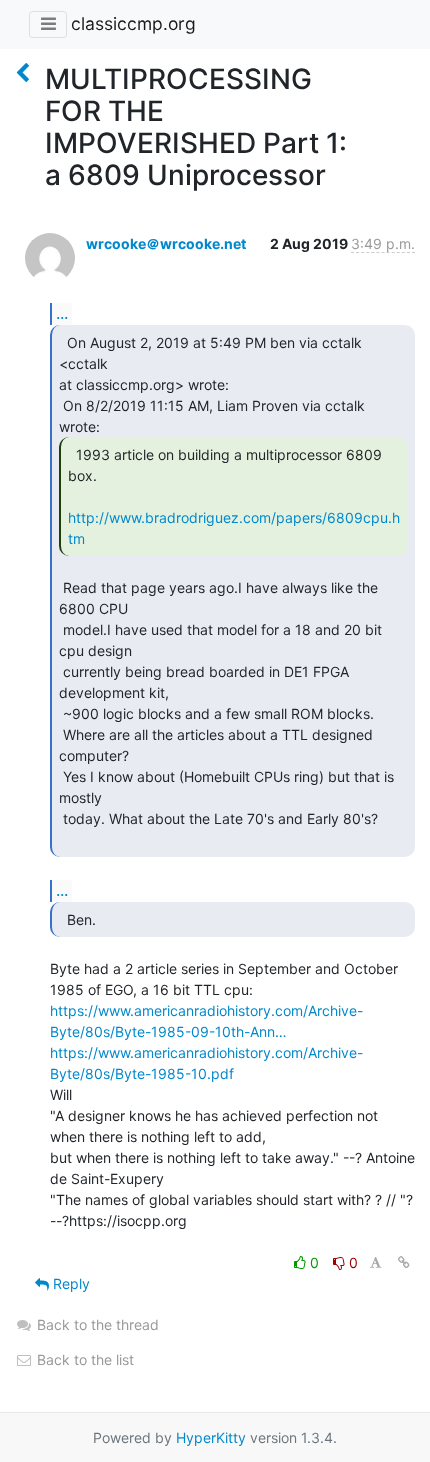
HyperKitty (211, 1437)
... (62, 313)
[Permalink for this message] (404, 1262)
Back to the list (83, 1359)
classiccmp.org (133, 23)
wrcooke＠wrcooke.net (166, 243)
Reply (69, 1283)
